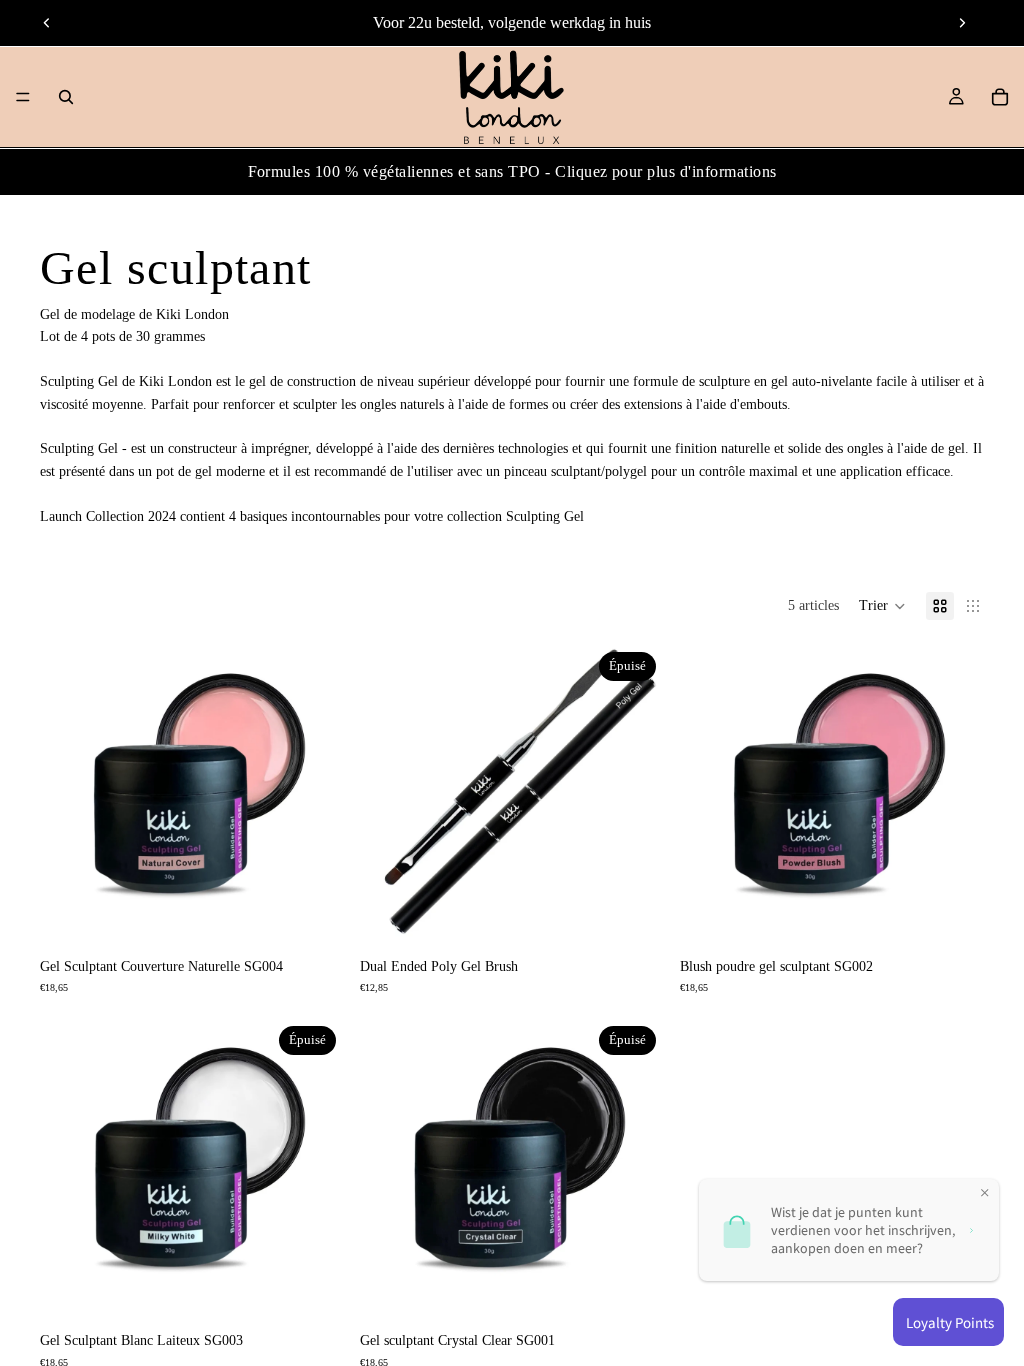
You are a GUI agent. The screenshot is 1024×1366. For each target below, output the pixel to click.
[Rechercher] (66, 97)
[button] (882, 606)
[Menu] (23, 97)
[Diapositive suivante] (962, 23)
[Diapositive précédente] (47, 23)
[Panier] (1000, 97)
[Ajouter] (313, 917)
